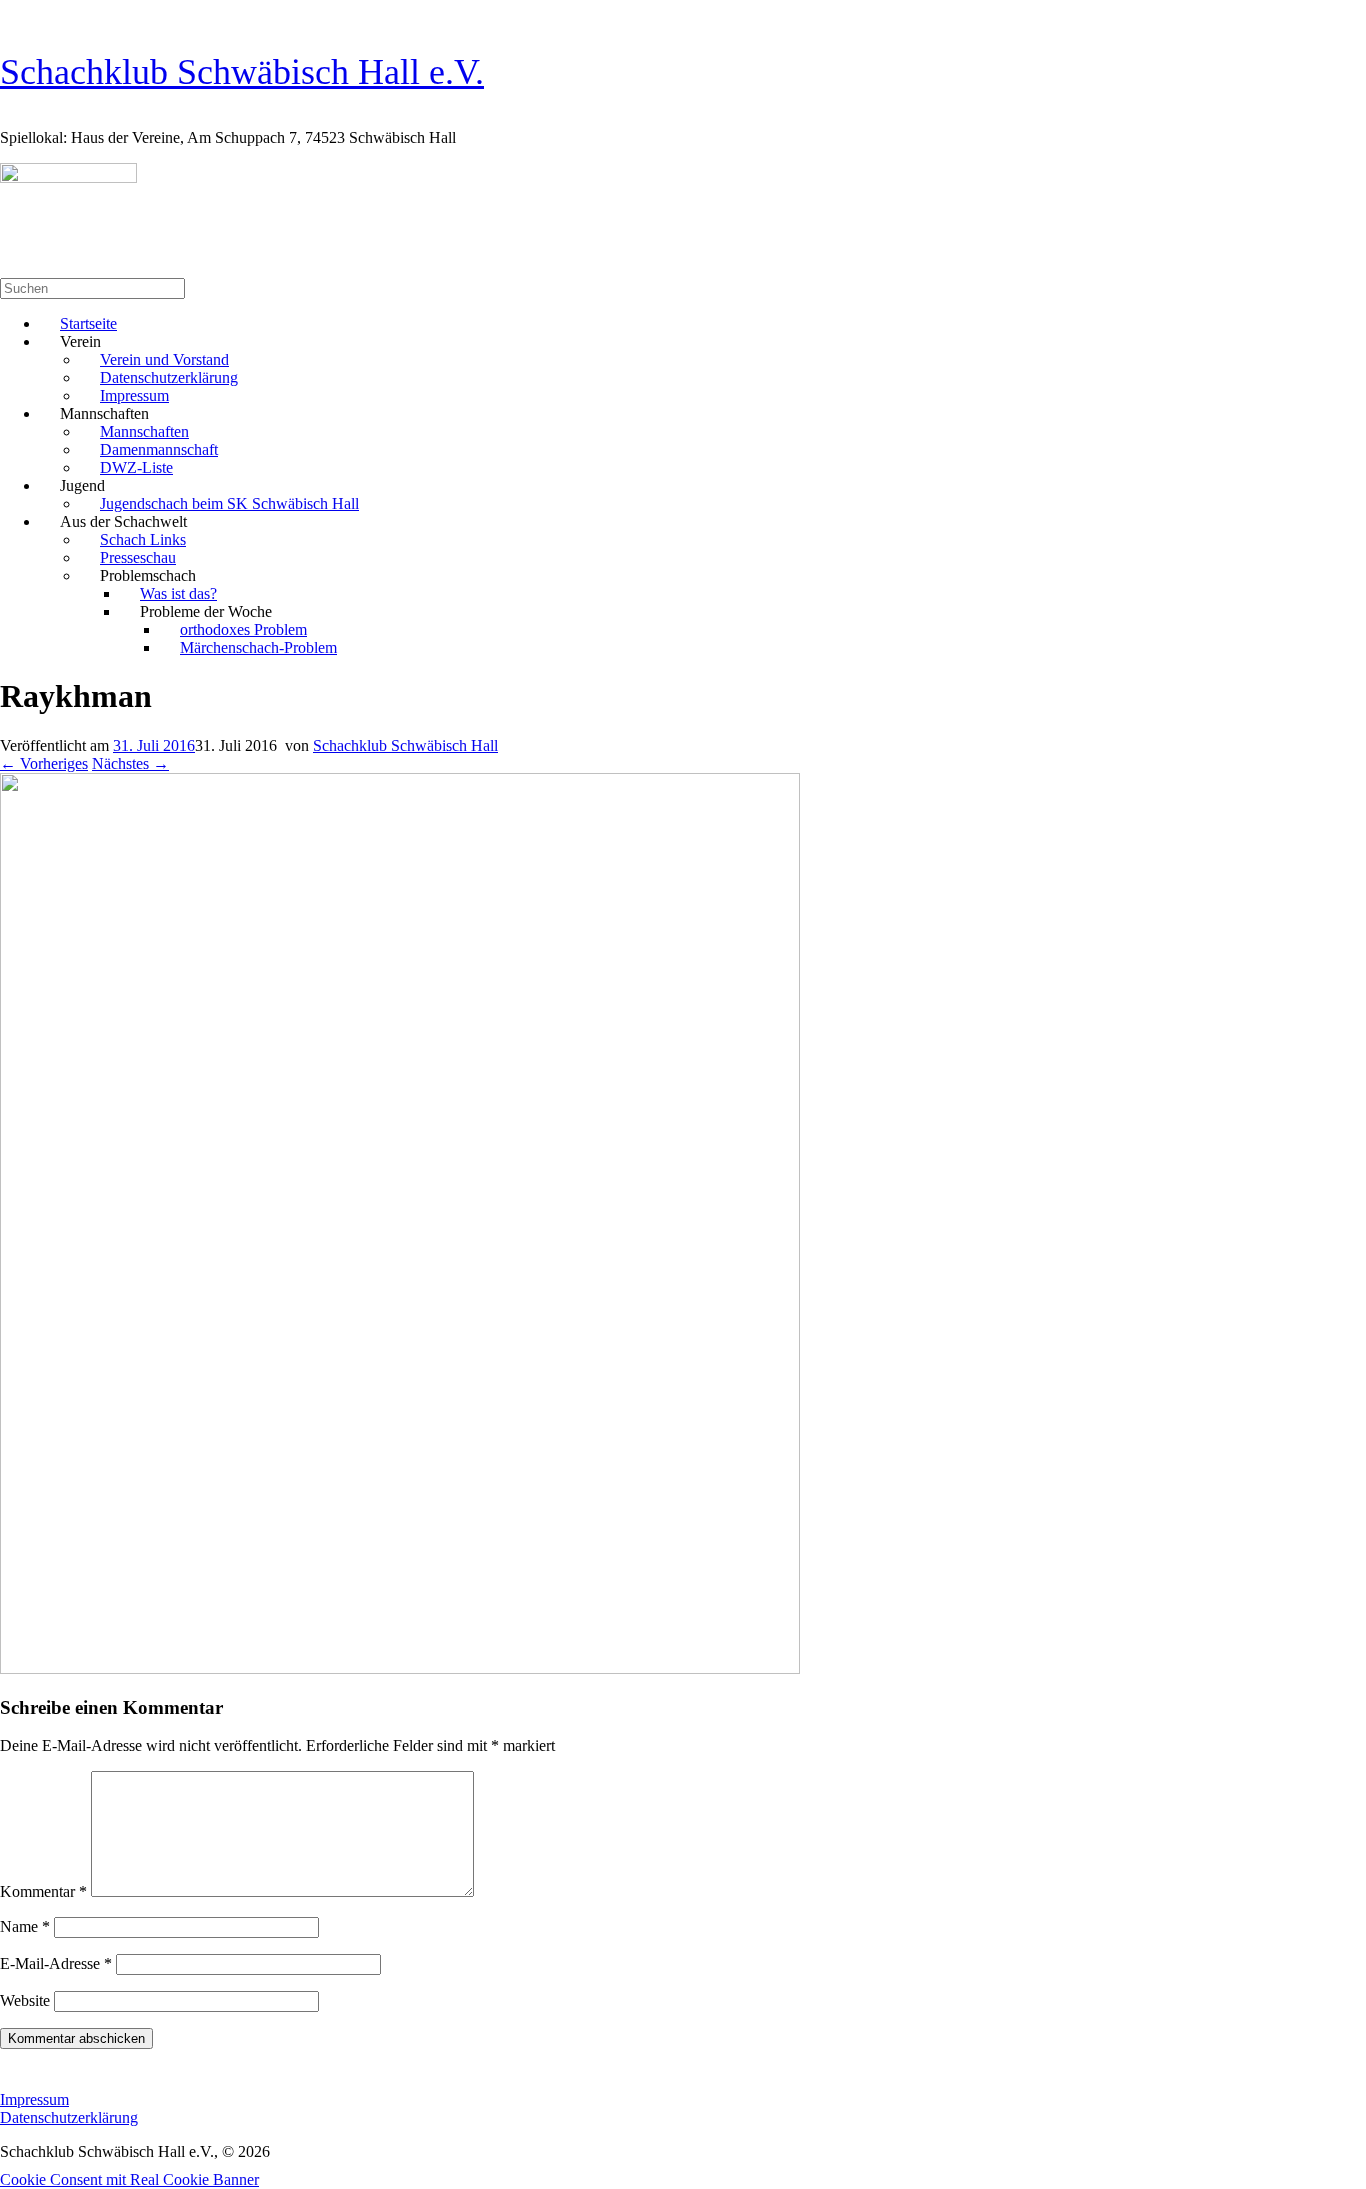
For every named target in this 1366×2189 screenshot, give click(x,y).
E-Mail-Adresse (56, 1963)
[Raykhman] (400, 1668)
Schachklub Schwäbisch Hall (405, 745)
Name (25, 1926)
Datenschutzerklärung (69, 2117)
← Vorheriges (44, 763)
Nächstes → (130, 763)
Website (25, 2000)
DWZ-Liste (136, 467)
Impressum (34, 2099)
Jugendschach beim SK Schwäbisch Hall (229, 503)
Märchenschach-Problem (258, 647)
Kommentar (43, 1891)
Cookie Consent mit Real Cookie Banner (129, 2179)
